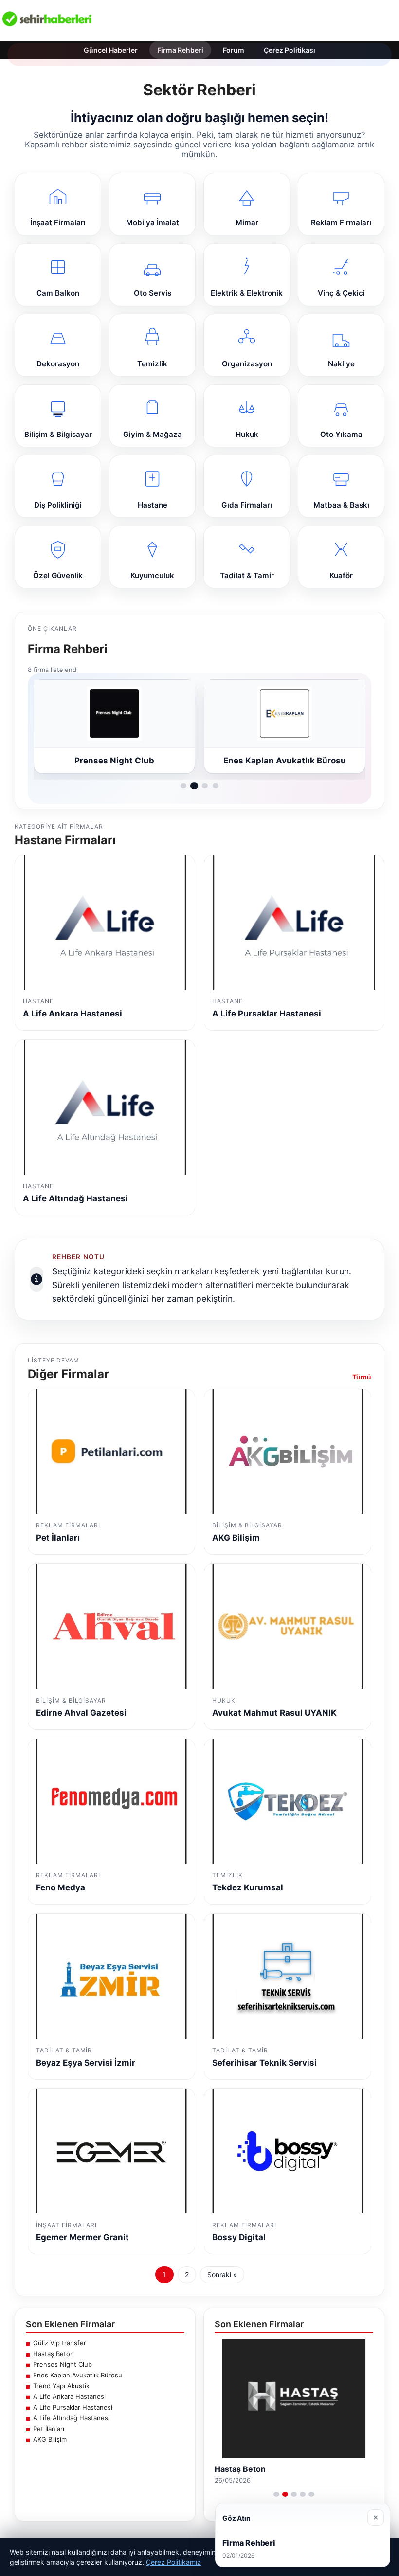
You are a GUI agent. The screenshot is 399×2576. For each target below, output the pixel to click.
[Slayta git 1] (183, 786)
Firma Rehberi (180, 50)
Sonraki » (222, 2275)
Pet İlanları (49, 2429)
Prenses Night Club (63, 2364)
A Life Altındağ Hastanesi (71, 2418)
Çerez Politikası (290, 50)
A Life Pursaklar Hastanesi (73, 2407)
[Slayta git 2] (194, 786)
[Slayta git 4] (216, 786)
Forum (234, 50)
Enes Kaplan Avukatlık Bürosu (78, 2375)
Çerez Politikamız (173, 2562)
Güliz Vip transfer (60, 2343)
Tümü (362, 1377)
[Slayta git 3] (205, 786)
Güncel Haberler (111, 50)
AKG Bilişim (50, 2439)
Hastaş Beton (54, 2354)
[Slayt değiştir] (276, 2494)
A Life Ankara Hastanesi (69, 2396)
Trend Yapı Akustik (61, 2386)
